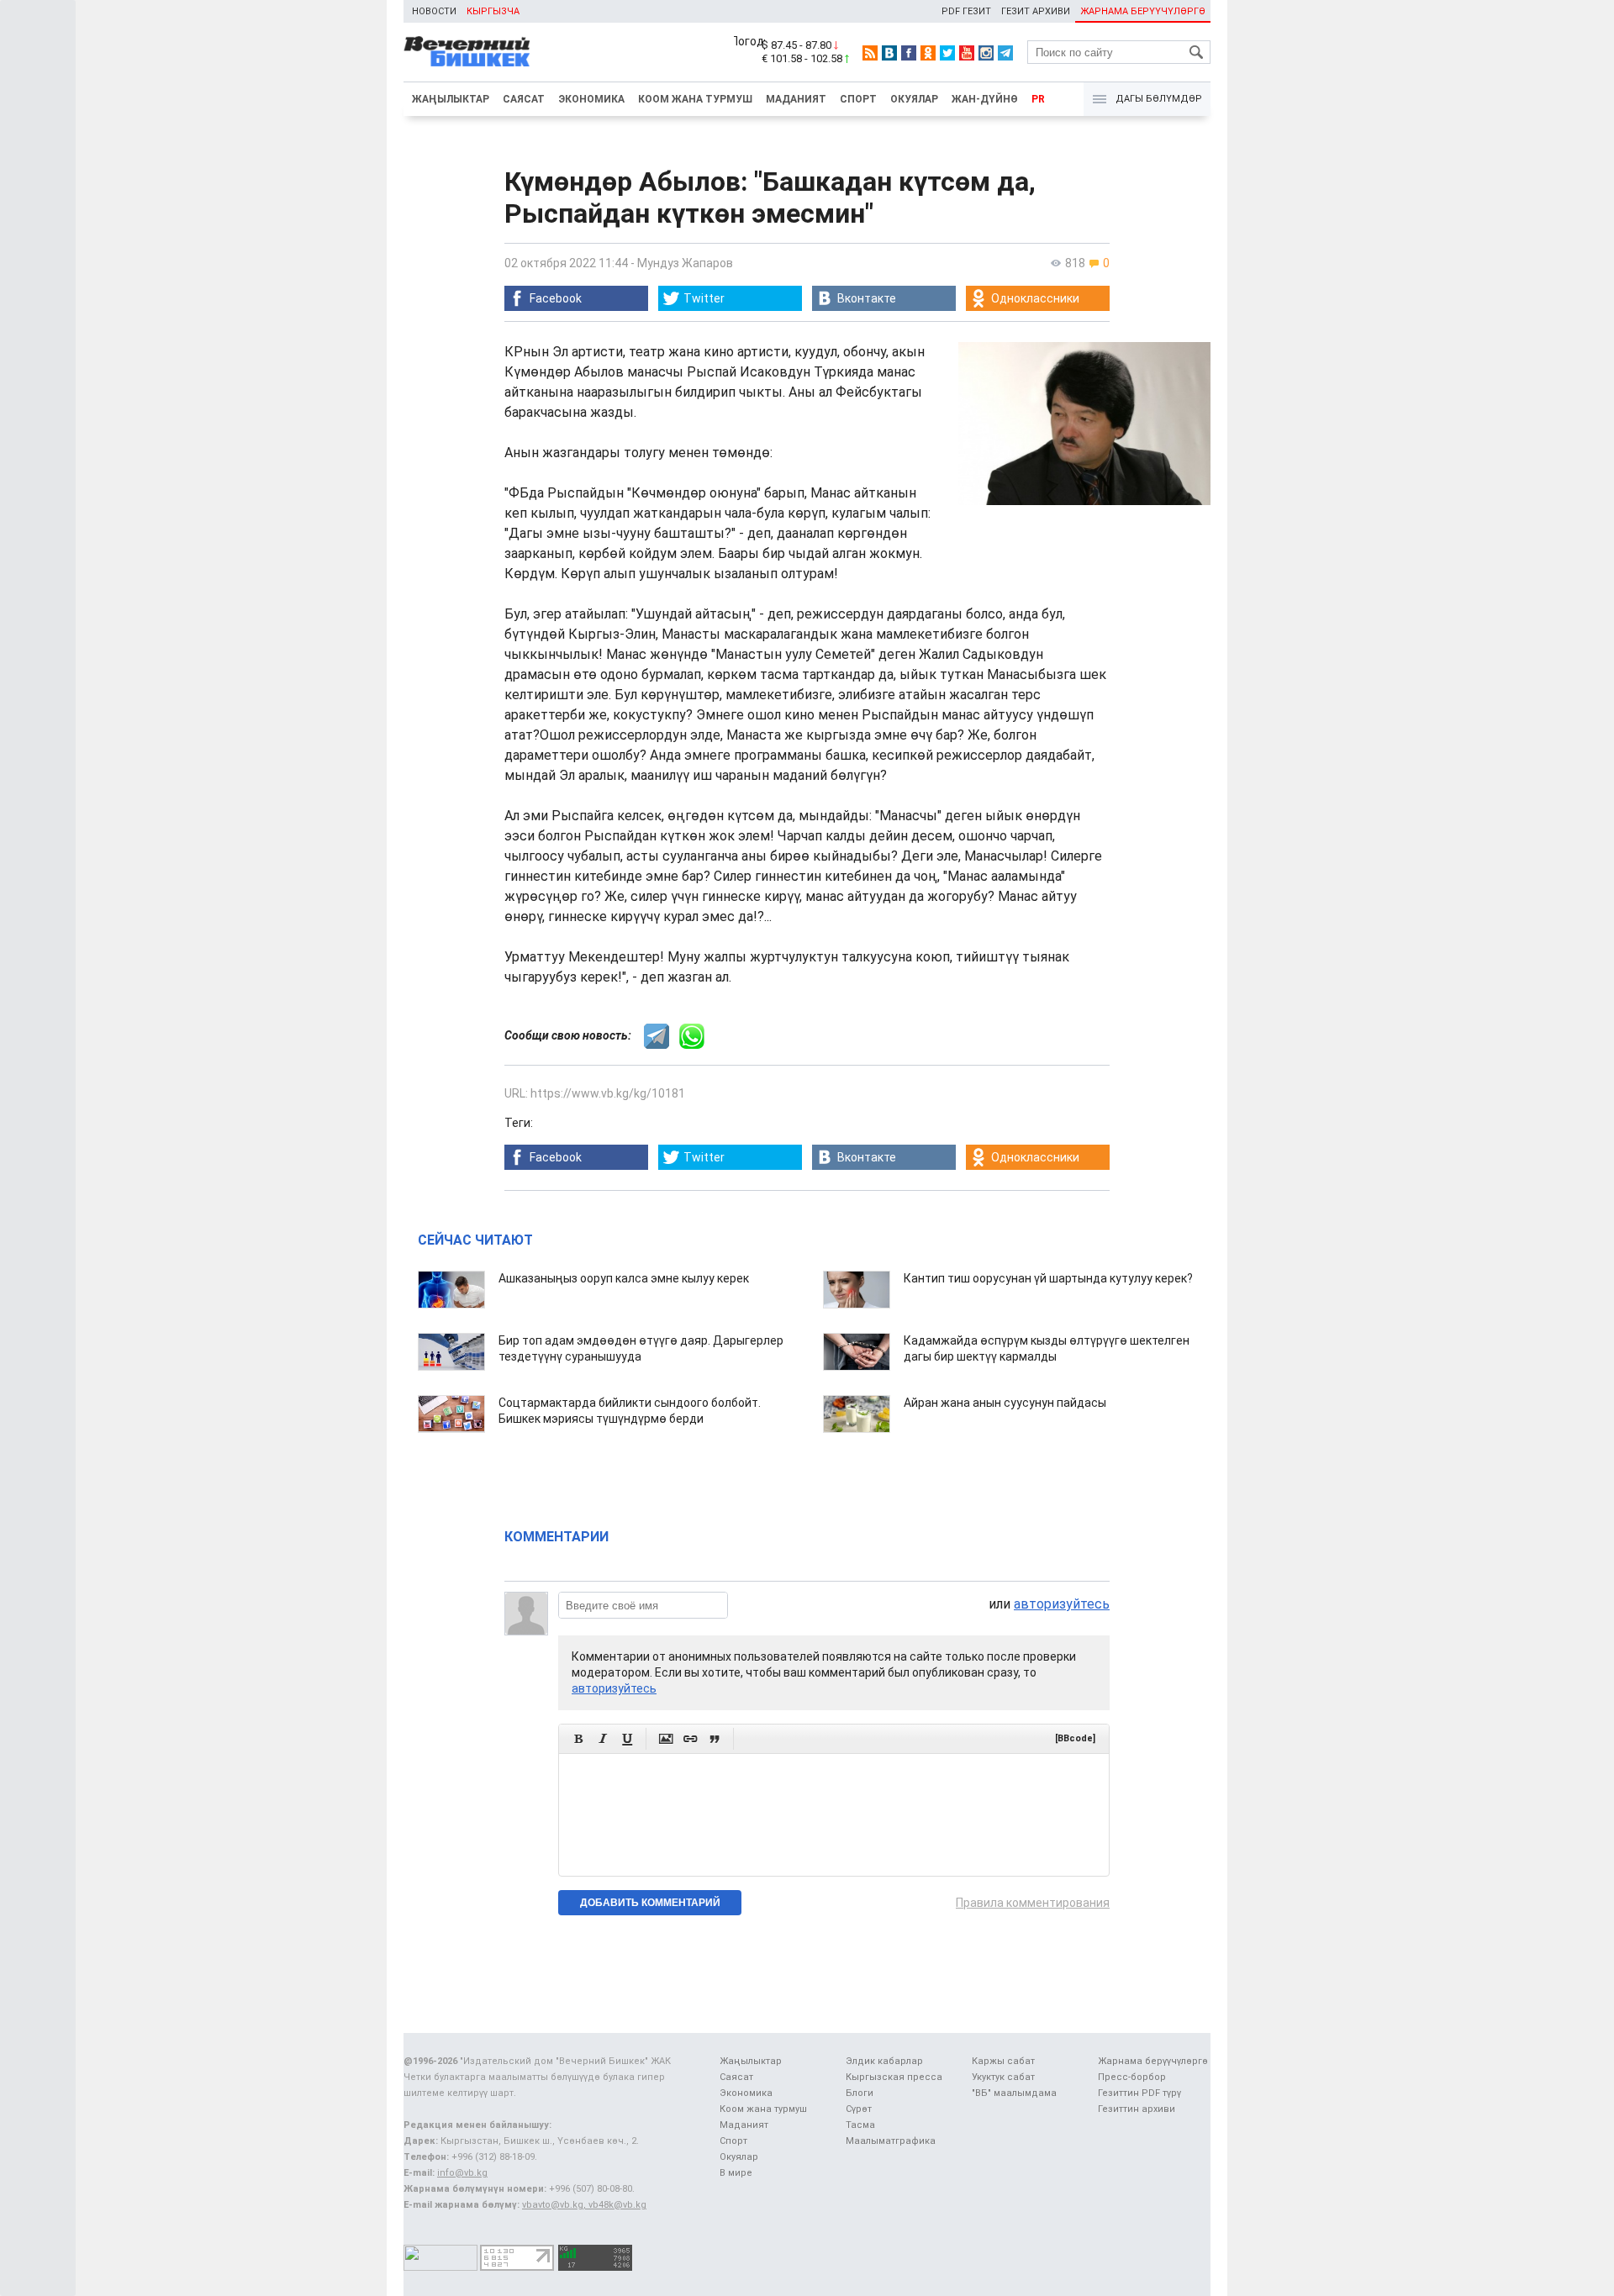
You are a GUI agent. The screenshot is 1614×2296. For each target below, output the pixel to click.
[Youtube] (967, 53)
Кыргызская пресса (894, 2077)
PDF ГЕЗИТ (966, 11)
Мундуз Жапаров (685, 263)
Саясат (524, 99)
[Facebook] (909, 53)
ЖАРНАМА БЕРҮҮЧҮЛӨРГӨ (1143, 11)
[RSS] (870, 53)
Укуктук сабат (1003, 2077)
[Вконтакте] (889, 53)
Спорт (858, 99)
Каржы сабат (1003, 2061)
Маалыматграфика (891, 2141)
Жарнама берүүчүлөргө (1153, 2061)
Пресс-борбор (1132, 2077)
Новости (434, 11)
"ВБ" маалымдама (1014, 2093)
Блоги (860, 2093)
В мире (736, 2173)
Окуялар (914, 99)
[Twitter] (947, 53)
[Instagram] (986, 53)
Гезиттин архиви (1137, 2109)
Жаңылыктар (451, 99)
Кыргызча (493, 11)
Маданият (796, 99)
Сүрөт (859, 2109)
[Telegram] (1005, 53)
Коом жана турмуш (695, 99)
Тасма (860, 2125)
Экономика (591, 99)
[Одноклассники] (928, 53)
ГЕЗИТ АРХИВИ (1036, 11)
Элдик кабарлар (884, 2061)
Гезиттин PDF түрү (1139, 2093)
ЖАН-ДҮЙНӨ (985, 99)
